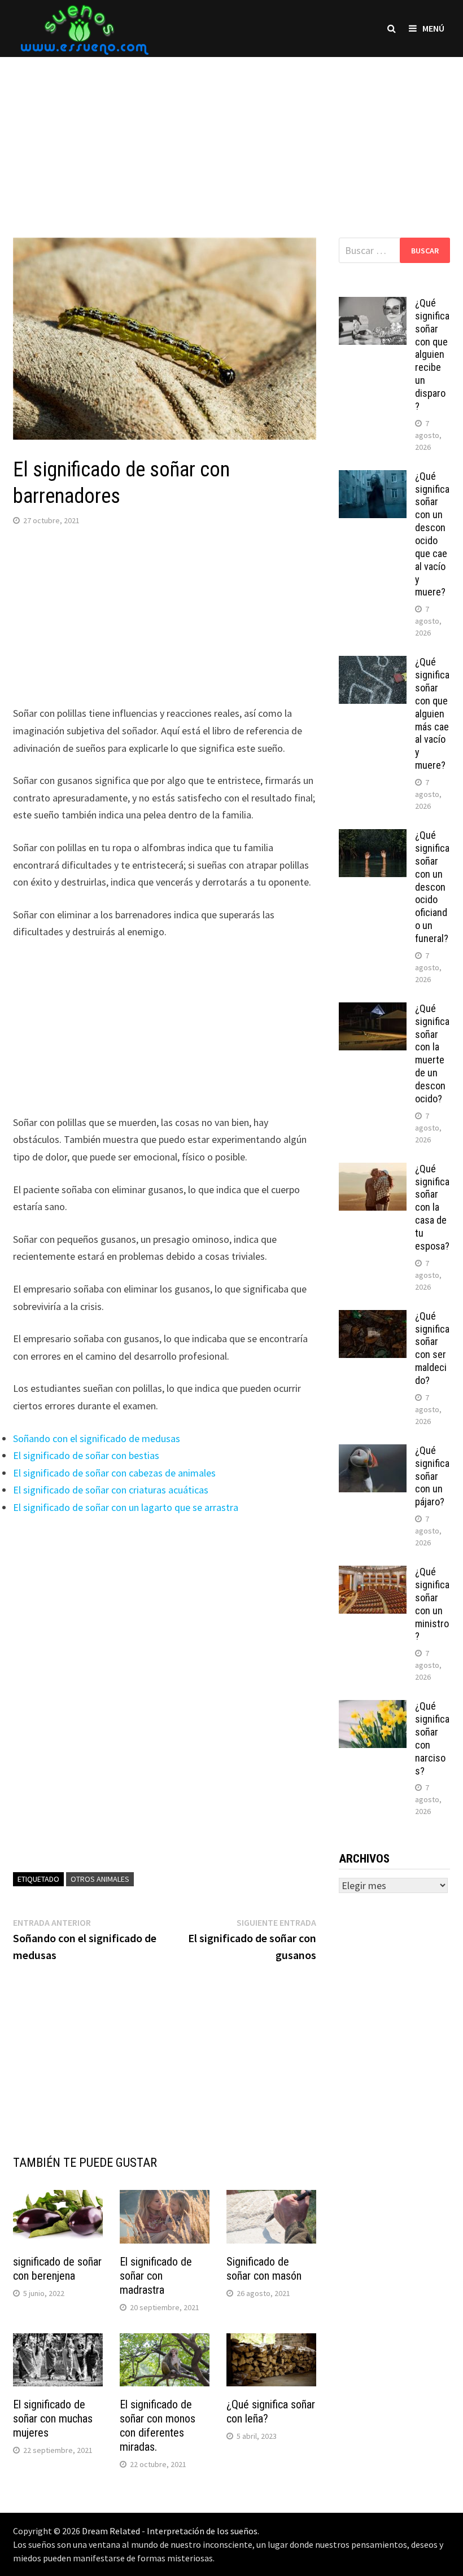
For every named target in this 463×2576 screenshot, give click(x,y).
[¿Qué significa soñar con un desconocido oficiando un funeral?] (373, 837)
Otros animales (100, 1879)
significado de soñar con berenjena (57, 2269)
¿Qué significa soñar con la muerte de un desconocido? (432, 1053)
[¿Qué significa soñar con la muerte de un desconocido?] (373, 1010)
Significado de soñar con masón (264, 2269)
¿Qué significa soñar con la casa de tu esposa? (432, 1207)
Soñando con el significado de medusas (97, 1438)
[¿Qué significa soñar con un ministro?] (373, 1573)
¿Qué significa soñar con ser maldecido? (432, 1348)
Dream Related (111, 2531)
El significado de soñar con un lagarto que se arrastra (126, 1507)
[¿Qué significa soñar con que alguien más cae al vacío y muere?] (373, 663)
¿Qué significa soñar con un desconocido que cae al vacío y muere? (432, 534)
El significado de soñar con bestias (86, 1455)
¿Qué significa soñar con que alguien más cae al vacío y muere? (432, 713)
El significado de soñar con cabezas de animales (114, 1473)
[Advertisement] (231, 136)
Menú (433, 28)
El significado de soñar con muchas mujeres (53, 2419)
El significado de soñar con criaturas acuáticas (111, 1490)
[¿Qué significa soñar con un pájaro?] (373, 1452)
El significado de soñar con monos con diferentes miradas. (158, 2426)
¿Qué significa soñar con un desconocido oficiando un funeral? (432, 887)
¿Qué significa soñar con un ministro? (432, 1604)
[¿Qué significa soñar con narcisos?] (373, 1708)
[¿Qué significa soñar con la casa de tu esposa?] (373, 1170)
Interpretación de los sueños (202, 2531)
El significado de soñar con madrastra (156, 2276)
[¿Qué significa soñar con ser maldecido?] (373, 1318)
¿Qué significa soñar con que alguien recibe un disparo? (432, 354)
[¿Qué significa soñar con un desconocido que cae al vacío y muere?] (373, 478)
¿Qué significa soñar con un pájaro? (432, 1476)
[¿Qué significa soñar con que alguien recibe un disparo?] (373, 305)
